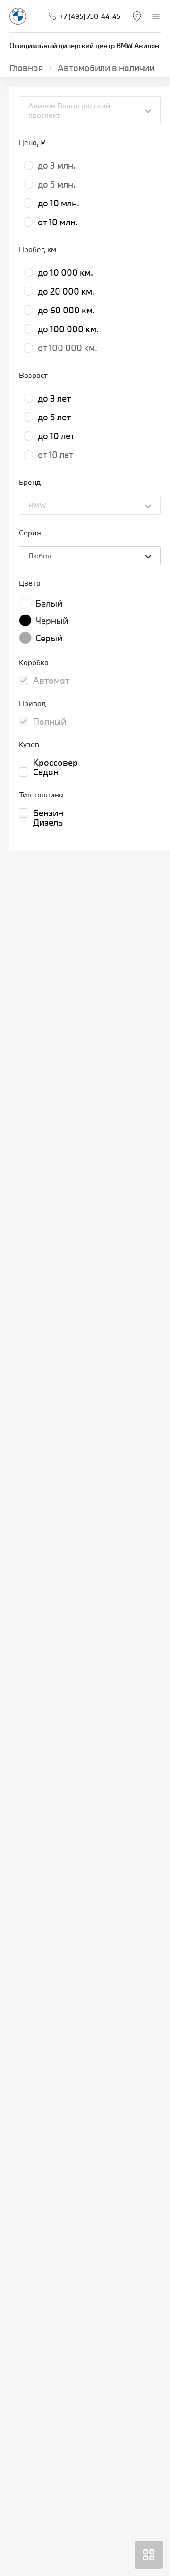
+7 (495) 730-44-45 (90, 16)
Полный (50, 722)
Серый (49, 638)
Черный (52, 621)
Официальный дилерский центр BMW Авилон (84, 45)
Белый (49, 603)
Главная (26, 68)
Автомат (51, 681)
